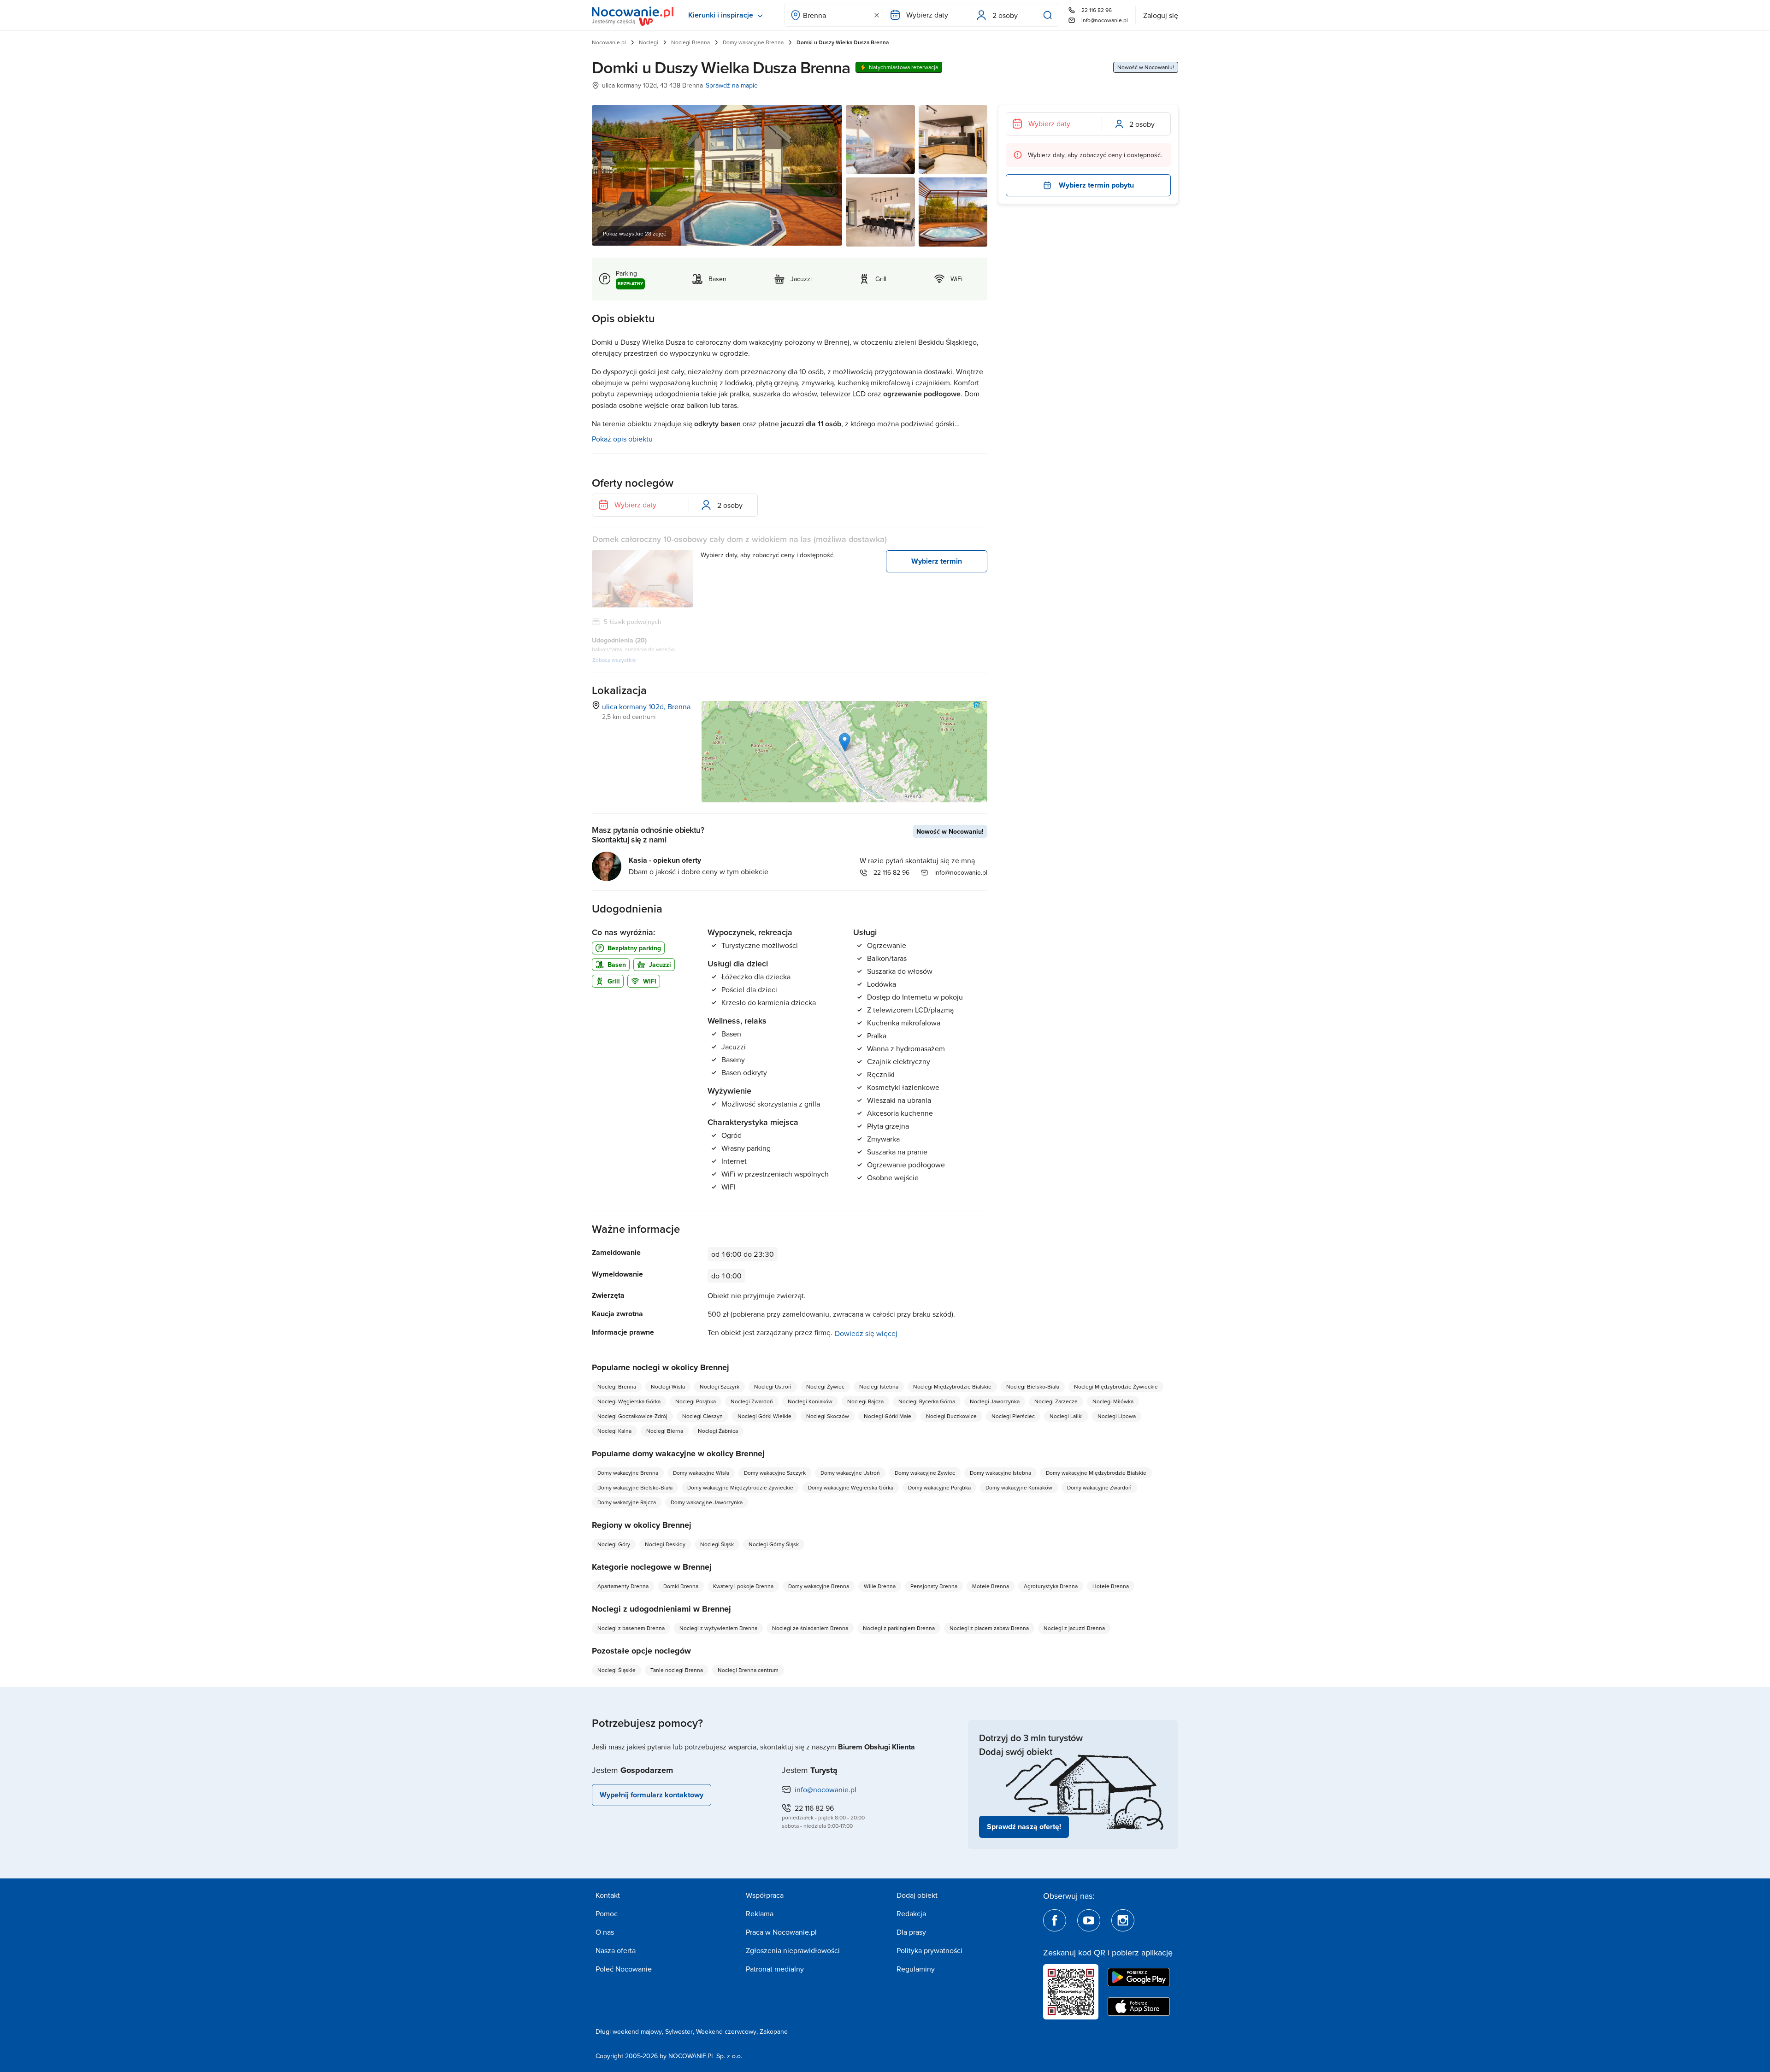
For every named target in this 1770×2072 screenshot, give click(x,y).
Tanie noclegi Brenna (677, 1670)
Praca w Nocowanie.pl (781, 1932)
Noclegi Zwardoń (752, 1401)
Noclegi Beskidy (665, 1544)
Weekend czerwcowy (726, 2031)
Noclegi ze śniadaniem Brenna (810, 1628)
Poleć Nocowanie (624, 1969)
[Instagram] (1123, 1920)
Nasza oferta (616, 1950)
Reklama (760, 1913)
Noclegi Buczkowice (951, 1416)
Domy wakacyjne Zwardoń (1099, 1487)
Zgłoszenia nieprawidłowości (793, 1950)
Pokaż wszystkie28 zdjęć (634, 233)
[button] (845, 742)
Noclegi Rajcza (865, 1401)
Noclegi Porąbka (696, 1401)
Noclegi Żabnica (718, 1431)
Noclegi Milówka (1113, 1401)
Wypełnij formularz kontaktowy (652, 1795)
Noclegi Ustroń (773, 1386)
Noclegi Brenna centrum (748, 1670)
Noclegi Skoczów (828, 1416)
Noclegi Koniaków (810, 1401)
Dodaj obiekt (917, 1895)
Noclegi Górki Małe (888, 1416)
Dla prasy (911, 1932)
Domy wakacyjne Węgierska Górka (851, 1487)
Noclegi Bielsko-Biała (1033, 1386)
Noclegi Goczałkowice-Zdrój (632, 1416)
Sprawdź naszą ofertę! (1024, 1827)
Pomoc (607, 1913)
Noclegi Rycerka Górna (927, 1401)
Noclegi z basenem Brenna (631, 1628)
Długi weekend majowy (629, 2031)
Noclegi (649, 42)
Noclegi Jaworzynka (995, 1401)
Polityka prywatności (929, 1950)
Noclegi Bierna (665, 1431)
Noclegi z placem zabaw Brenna (989, 1628)
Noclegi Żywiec (825, 1386)
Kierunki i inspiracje (721, 15)
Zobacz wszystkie (614, 660)
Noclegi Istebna (879, 1386)
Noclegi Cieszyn (702, 1416)
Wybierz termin (937, 561)
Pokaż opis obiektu (622, 439)
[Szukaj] (1050, 15)
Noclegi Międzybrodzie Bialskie (952, 1386)
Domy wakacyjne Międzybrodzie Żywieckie (740, 1487)
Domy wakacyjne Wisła (701, 1473)
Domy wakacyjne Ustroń (850, 1473)
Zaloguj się (1161, 15)
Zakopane (774, 2031)
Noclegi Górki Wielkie (764, 1416)
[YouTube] (1089, 1920)
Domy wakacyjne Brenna (753, 42)
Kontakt (608, 1895)
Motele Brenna (991, 1586)
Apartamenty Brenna (623, 1586)
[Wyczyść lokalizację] (877, 15)
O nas (605, 1932)
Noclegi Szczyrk (720, 1386)
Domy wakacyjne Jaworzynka (707, 1502)
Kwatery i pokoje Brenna (743, 1586)
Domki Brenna (681, 1586)
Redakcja (911, 1913)
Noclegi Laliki (1066, 1416)
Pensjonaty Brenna (934, 1586)
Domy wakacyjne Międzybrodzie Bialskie (1096, 1473)
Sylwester (679, 2031)
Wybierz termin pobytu (1096, 185)
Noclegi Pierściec (1013, 1416)
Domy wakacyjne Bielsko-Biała (635, 1487)
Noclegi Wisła (668, 1386)
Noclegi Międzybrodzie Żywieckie (1116, 1386)
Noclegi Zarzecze (1056, 1401)
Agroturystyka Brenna (1051, 1586)
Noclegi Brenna (690, 42)
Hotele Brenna (1111, 1586)
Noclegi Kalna (614, 1431)
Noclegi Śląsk (717, 1544)
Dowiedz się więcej (866, 1333)
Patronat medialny (775, 1969)
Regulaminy (916, 1969)
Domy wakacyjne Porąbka (939, 1487)
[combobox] (834, 15)
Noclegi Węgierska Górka (629, 1401)
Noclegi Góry (614, 1544)
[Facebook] (1055, 1920)
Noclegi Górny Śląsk (774, 1544)
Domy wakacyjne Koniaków (1019, 1487)
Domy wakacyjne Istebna (1000, 1473)
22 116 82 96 (1097, 10)
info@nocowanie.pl (1105, 20)
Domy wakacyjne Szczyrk (775, 1473)
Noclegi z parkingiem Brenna (899, 1628)
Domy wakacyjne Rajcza (627, 1502)
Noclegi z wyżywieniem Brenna (718, 1628)
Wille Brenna (880, 1586)
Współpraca (765, 1895)
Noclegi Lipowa (1117, 1416)
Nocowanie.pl (609, 42)
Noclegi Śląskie (617, 1670)
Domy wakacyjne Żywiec (925, 1473)
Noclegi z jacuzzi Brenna (1074, 1628)
